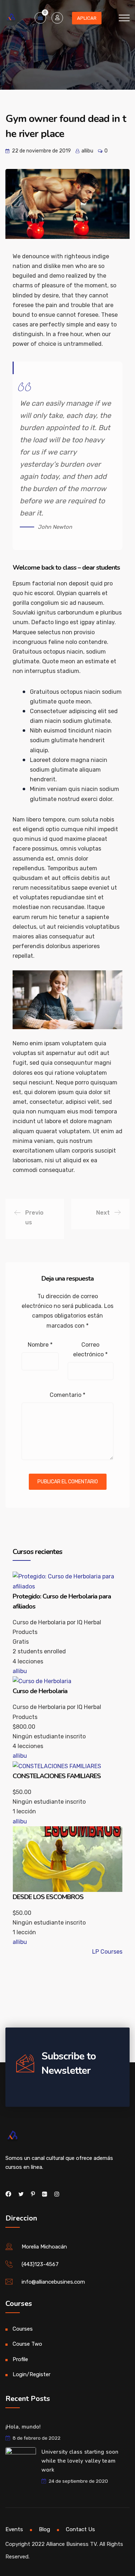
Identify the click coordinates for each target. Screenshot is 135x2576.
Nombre (40, 1345)
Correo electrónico (90, 1350)
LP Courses (107, 1952)
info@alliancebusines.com (53, 2282)
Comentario (67, 1395)
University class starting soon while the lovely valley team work (80, 2461)
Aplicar (87, 18)
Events (14, 2529)
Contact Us (80, 2529)
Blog (44, 2529)
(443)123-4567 (40, 2264)
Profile (20, 2359)
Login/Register (31, 2374)
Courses (23, 2329)
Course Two (27, 2344)
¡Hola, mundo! (23, 2427)
